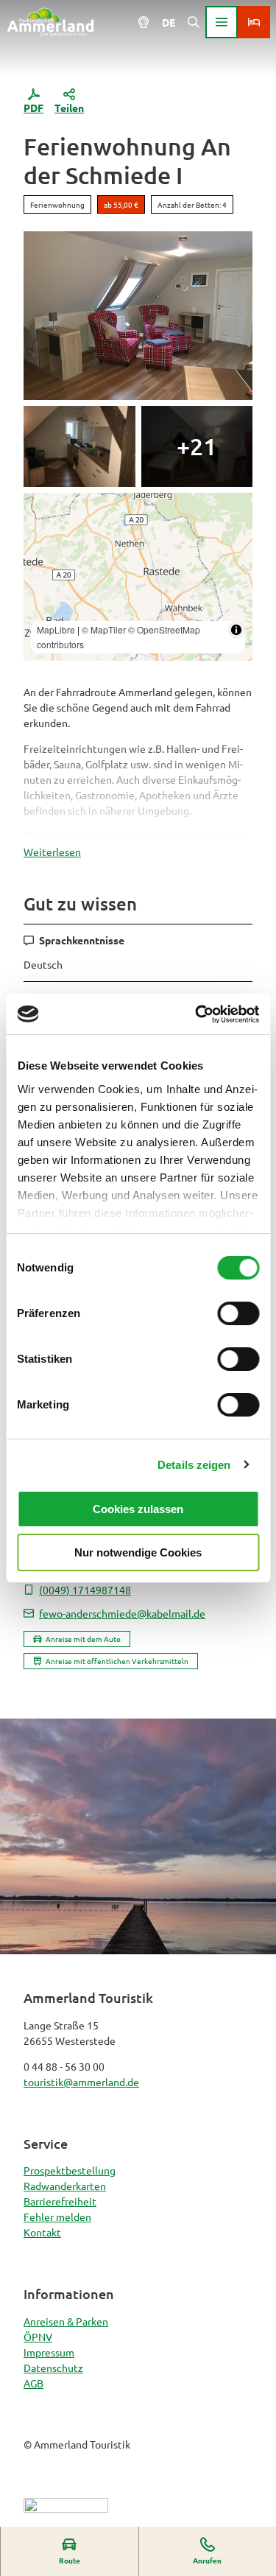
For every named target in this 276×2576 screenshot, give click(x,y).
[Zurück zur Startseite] (50, 22)
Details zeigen (194, 1465)
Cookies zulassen (138, 1509)
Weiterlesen (52, 852)
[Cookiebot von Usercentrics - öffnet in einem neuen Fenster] (197, 1014)
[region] (138, 577)
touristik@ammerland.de (81, 2082)
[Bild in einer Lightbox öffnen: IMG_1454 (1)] (79, 446)
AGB (33, 2383)
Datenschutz (53, 2368)
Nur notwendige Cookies (138, 1552)
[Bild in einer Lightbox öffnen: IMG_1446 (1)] (138, 315)
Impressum (49, 2352)
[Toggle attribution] (236, 630)
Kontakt (42, 2232)
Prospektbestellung (70, 2170)
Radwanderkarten (65, 2186)
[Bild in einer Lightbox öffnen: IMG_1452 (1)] (197, 446)
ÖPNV (38, 2337)
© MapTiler (104, 629)
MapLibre (56, 629)
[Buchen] (254, 22)
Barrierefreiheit (60, 2201)
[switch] (238, 1313)
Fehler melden (57, 2217)
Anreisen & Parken (66, 2321)
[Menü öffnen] (222, 22)
